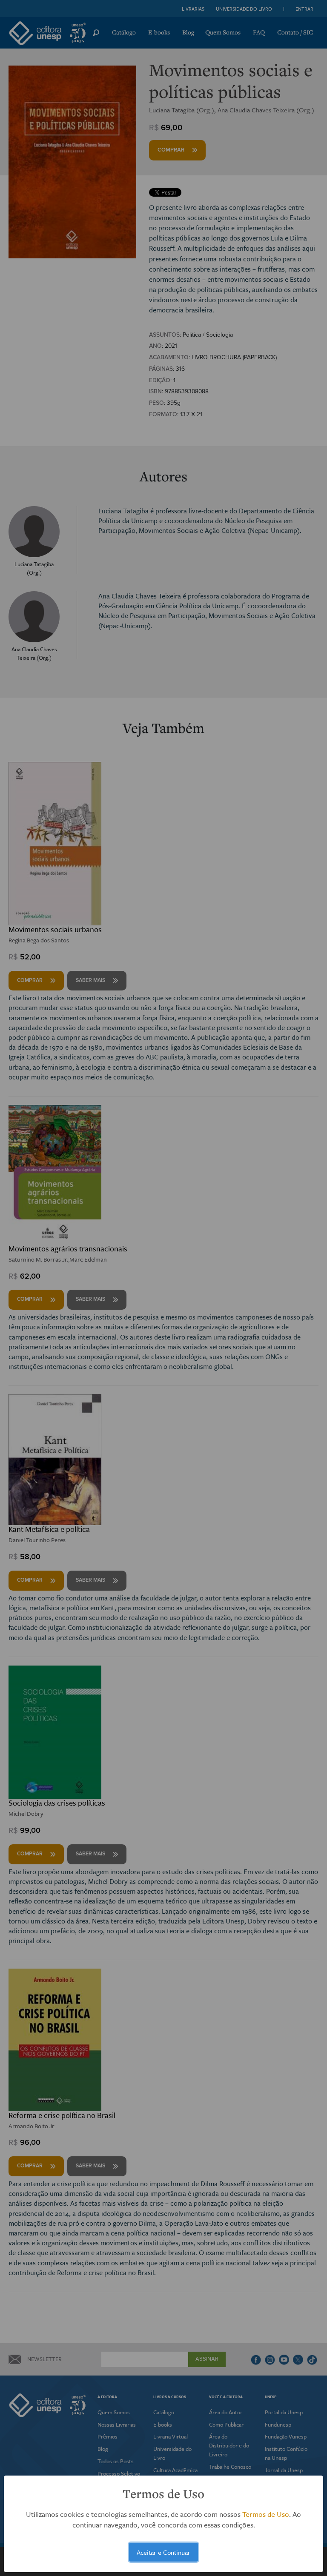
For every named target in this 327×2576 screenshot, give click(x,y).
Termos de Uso (266, 2514)
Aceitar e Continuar (163, 2552)
